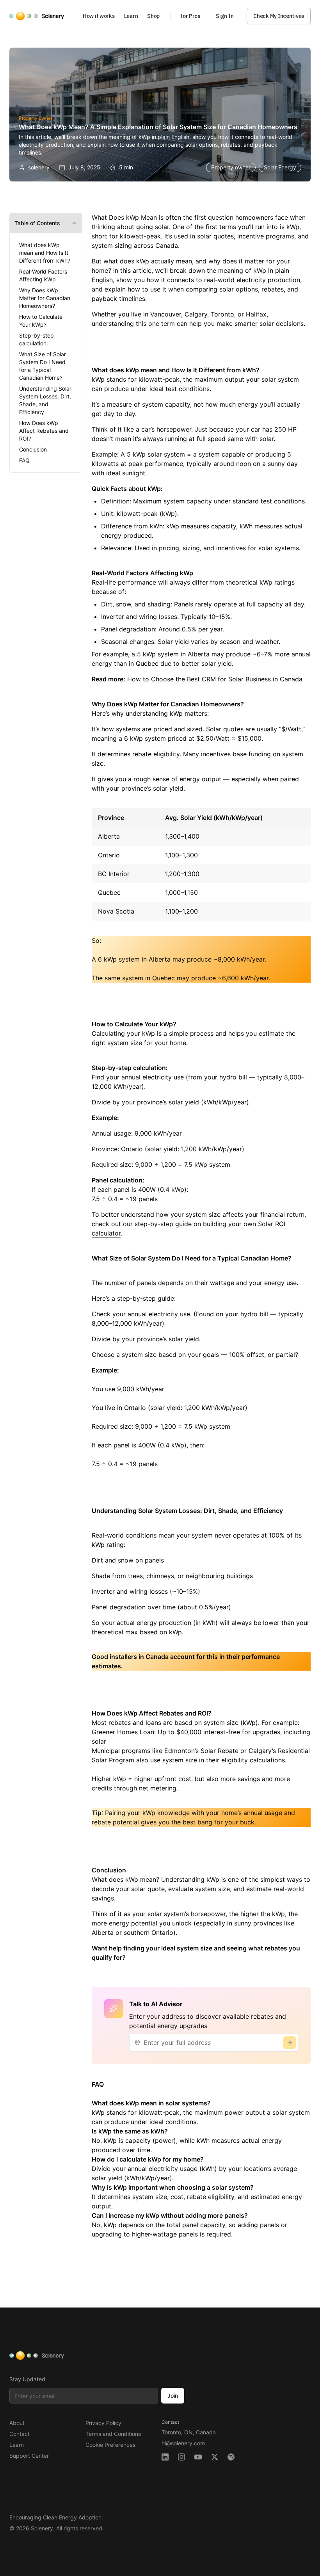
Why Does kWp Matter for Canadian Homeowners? (45, 298)
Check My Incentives (279, 16)
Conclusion (33, 449)
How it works (99, 16)
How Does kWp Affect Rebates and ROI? (44, 431)
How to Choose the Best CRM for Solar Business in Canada (215, 679)
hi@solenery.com (183, 2443)
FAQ (24, 460)
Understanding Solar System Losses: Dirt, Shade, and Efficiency (45, 400)
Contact (20, 2434)
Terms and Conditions (113, 2434)
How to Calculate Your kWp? (41, 321)
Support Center (29, 2456)
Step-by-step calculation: (36, 339)
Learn (131, 16)
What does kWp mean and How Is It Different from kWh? (45, 253)
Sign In (225, 16)
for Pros (190, 16)
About (17, 2423)
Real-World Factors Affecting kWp (43, 275)
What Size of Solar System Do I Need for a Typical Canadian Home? (43, 366)
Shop (153, 16)
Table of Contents (37, 223)
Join (173, 2396)
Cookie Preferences (110, 2445)
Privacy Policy (103, 2423)
